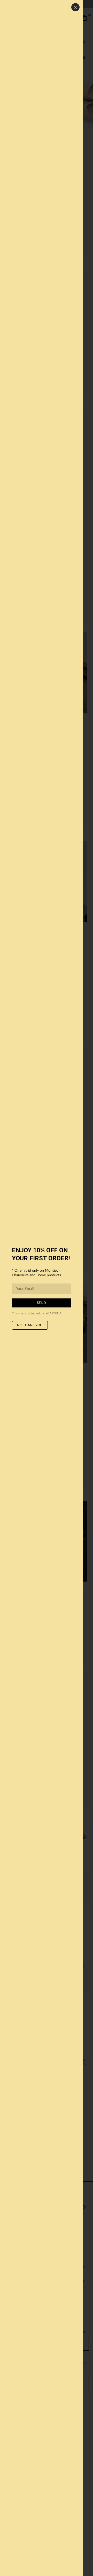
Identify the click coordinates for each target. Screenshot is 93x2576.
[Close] (75, 7)
